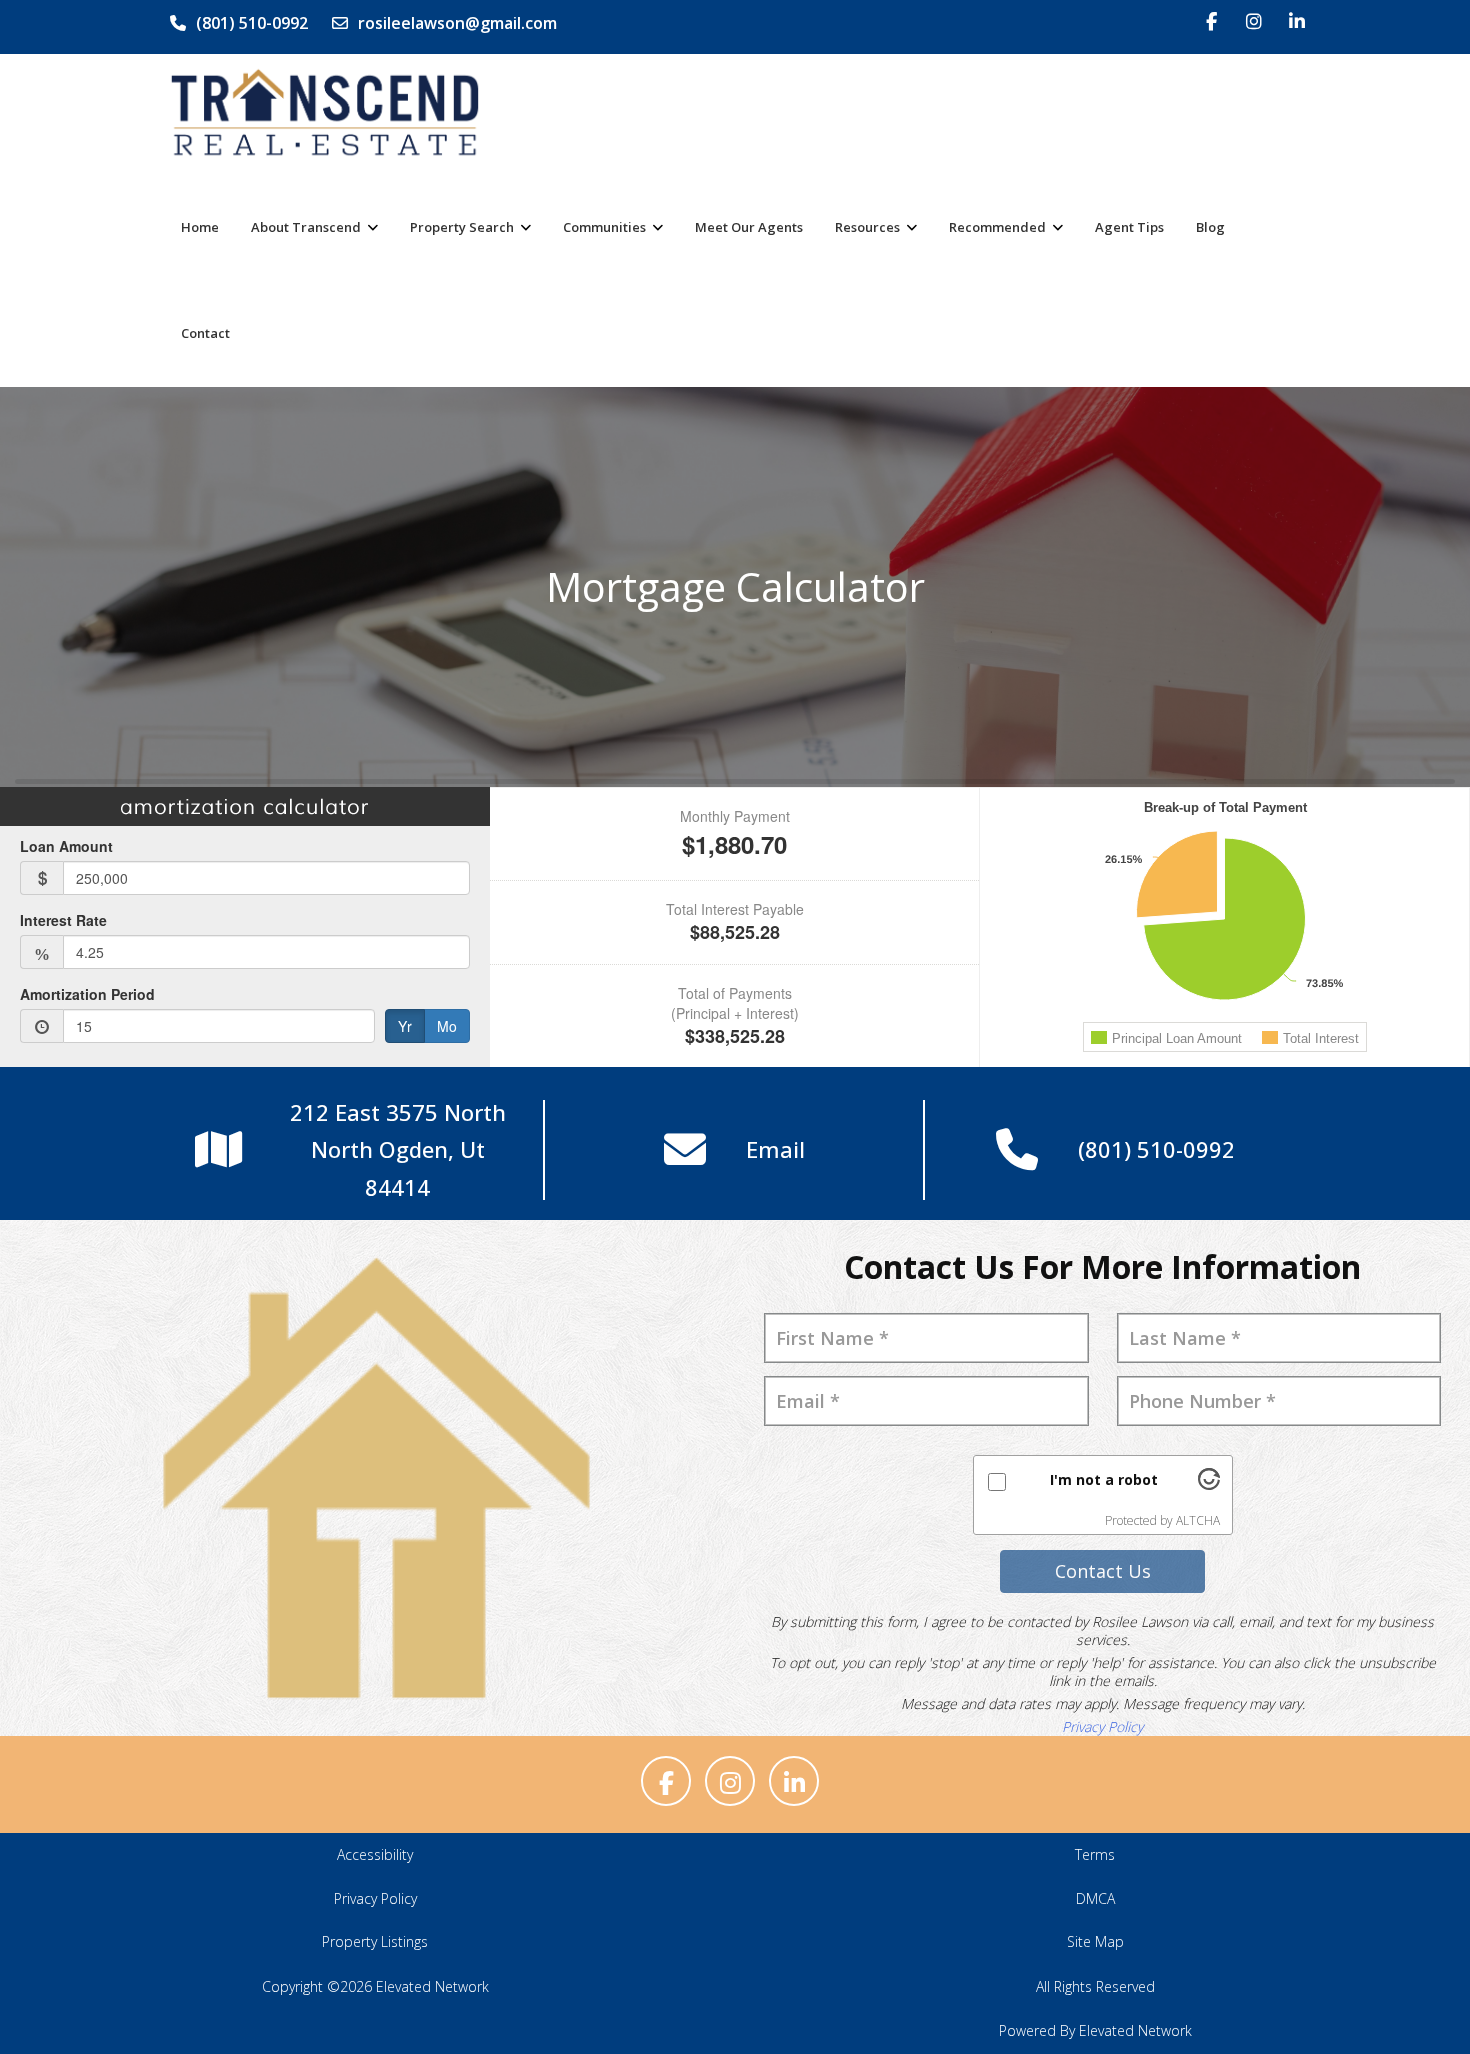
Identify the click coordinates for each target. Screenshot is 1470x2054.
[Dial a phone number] (1017, 1150)
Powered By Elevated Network (1095, 2030)
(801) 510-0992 (252, 23)
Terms (1095, 1854)
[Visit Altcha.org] (1209, 1484)
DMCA (1095, 1898)
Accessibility (375, 1854)
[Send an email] (685, 1150)
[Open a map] (218, 1150)
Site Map (1095, 1941)
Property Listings (375, 1941)
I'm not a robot (1104, 1479)
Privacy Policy (1102, 1726)
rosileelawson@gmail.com (457, 23)
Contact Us (1103, 1571)
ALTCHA (1198, 1520)
